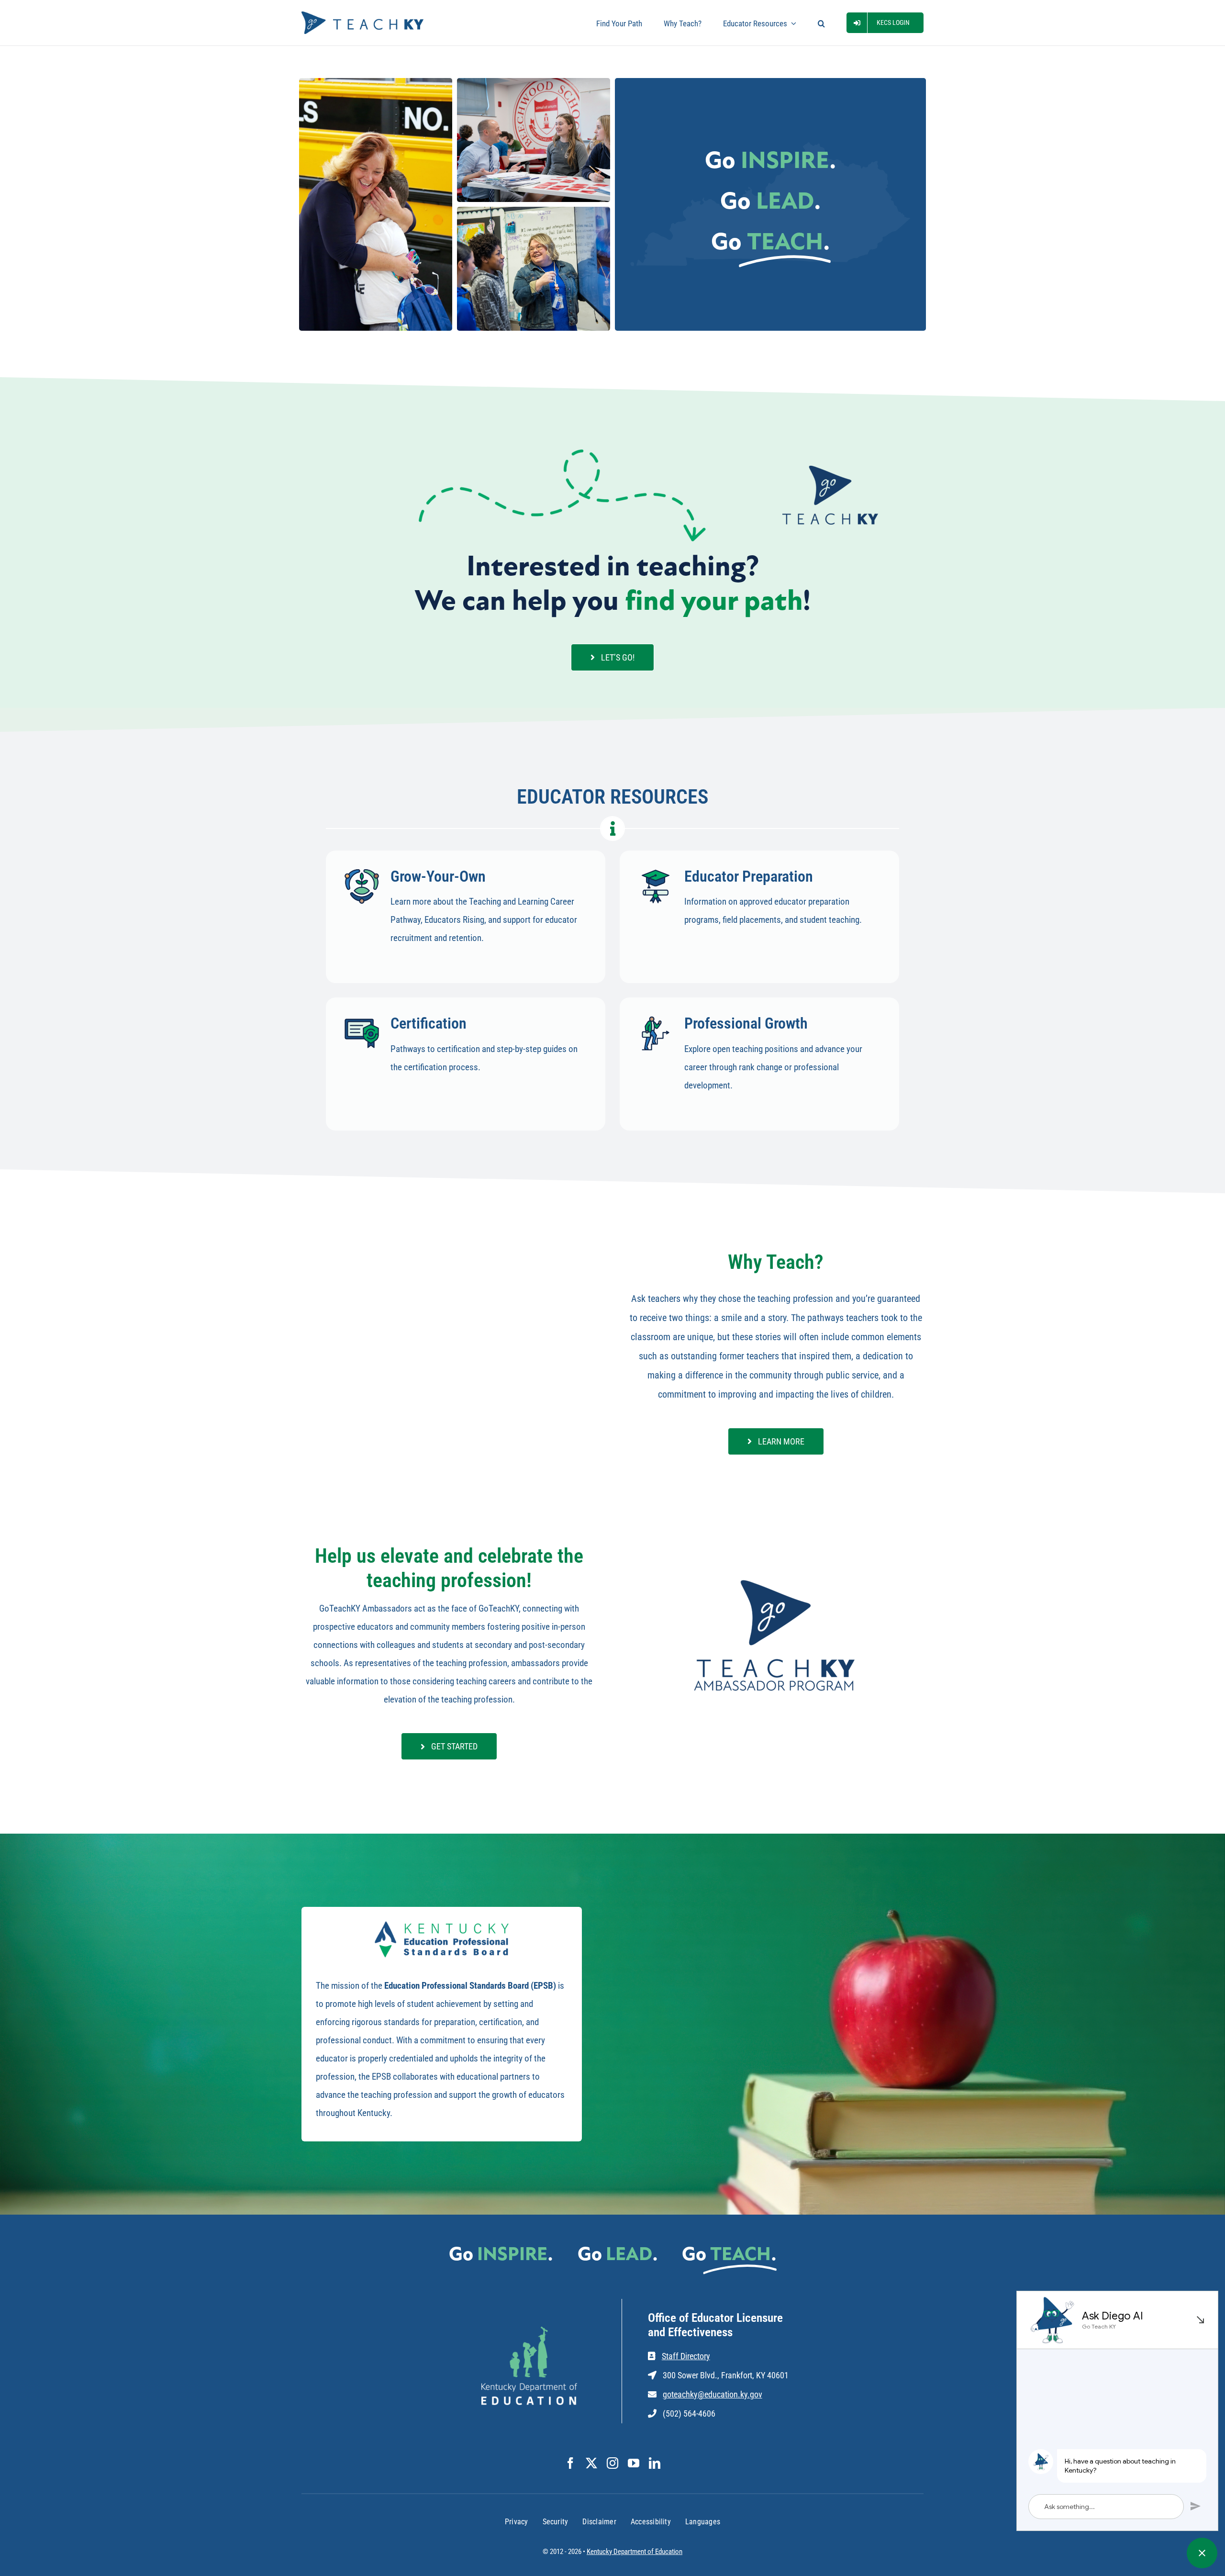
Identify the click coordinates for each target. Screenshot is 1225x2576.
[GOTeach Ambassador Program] (776, 1579)
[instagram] (612, 2463)
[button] (821, 23)
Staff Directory (686, 2356)
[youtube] (634, 2463)
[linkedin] (655, 2463)
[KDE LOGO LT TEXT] (529, 2331)
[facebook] (570, 2463)
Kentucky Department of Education (635, 2552)
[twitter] (591, 2463)
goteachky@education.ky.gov (713, 2394)
